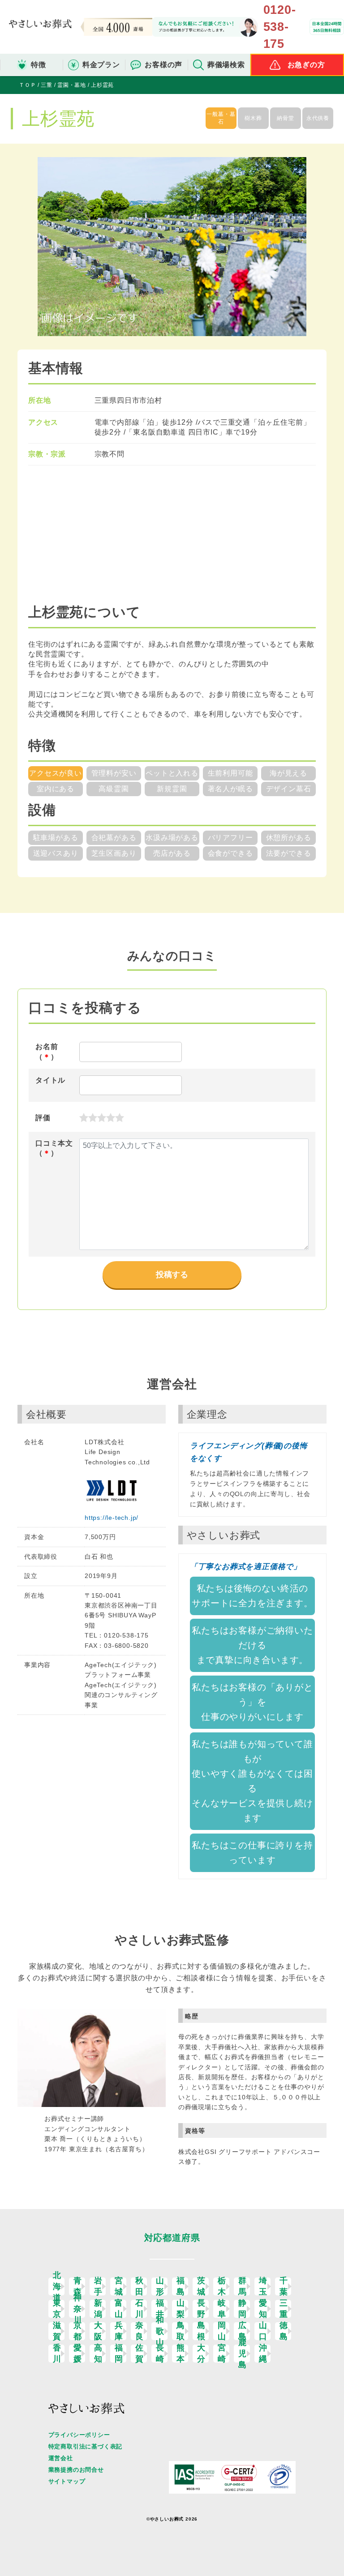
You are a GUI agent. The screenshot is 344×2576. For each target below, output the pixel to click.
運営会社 (61, 2458)
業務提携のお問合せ (76, 2470)
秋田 (140, 2286)
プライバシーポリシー (79, 2435)
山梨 (181, 2309)
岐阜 (222, 2309)
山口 (263, 2331)
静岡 (243, 2309)
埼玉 (263, 2286)
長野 (201, 2309)
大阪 (98, 2331)
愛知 (263, 2309)
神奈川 (78, 2309)
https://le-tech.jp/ (112, 1518)
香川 (57, 2354)
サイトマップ (67, 2481)
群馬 (243, 2286)
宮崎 (222, 2354)
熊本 (181, 2354)
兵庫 (119, 2331)
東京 (57, 2309)
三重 (284, 2309)
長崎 (160, 2354)
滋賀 (57, 2331)
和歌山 (160, 2331)
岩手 (98, 2286)
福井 (160, 2309)
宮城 (119, 2286)
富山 (119, 2309)
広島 (243, 2331)
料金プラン (101, 65)
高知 (98, 2354)
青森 (78, 2286)
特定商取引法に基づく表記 (86, 2446)
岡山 (222, 2331)
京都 (78, 2331)
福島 (181, 2286)
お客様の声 (163, 65)
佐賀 (140, 2354)
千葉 (284, 2286)
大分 (201, 2354)
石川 (140, 2309)
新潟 (98, 2309)
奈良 (140, 2331)
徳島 (284, 2331)
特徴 (39, 65)
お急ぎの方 (306, 65)
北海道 (57, 2286)
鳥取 (181, 2331)
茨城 (201, 2286)
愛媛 (78, 2354)
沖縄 (263, 2354)
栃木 (222, 2286)
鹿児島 (243, 2354)
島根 (201, 2331)
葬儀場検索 (226, 65)
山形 (160, 2286)
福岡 (119, 2354)
